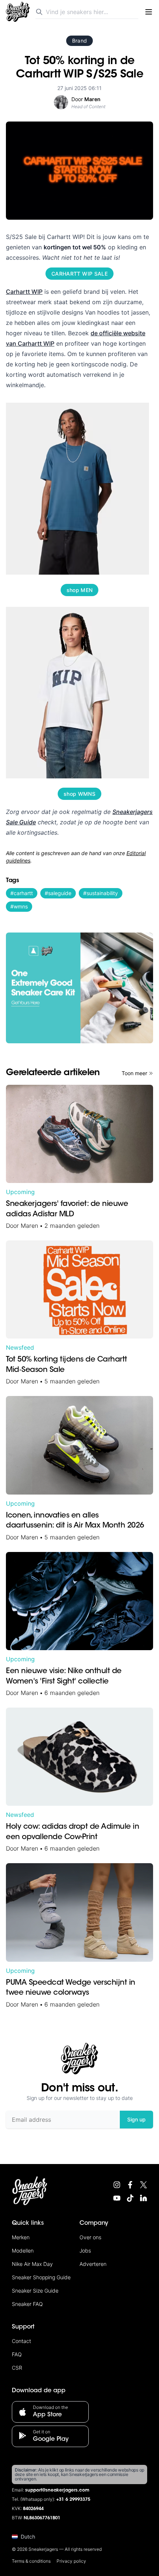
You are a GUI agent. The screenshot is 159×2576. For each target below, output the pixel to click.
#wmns (19, 906)
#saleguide (58, 893)
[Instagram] (117, 2185)
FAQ (17, 2354)
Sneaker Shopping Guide (41, 2277)
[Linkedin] (143, 2198)
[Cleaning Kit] (79, 988)
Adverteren (93, 2264)
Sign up (136, 2119)
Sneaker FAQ (27, 2304)
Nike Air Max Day (32, 2264)
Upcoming (20, 1192)
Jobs (85, 2251)
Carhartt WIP (24, 292)
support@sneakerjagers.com (57, 2490)
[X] (143, 2185)
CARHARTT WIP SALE (79, 274)
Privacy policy (71, 2561)
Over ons (90, 2237)
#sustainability (101, 893)
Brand (80, 41)
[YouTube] (117, 2198)
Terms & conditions (31, 2561)
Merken (21, 2237)
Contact (21, 2341)
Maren (29, 1226)
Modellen (23, 2251)
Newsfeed (20, 1347)
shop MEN (80, 590)
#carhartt (22, 893)
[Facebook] (130, 2185)
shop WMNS (79, 794)
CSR (17, 2368)
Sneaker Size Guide (35, 2291)
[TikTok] (130, 2198)
